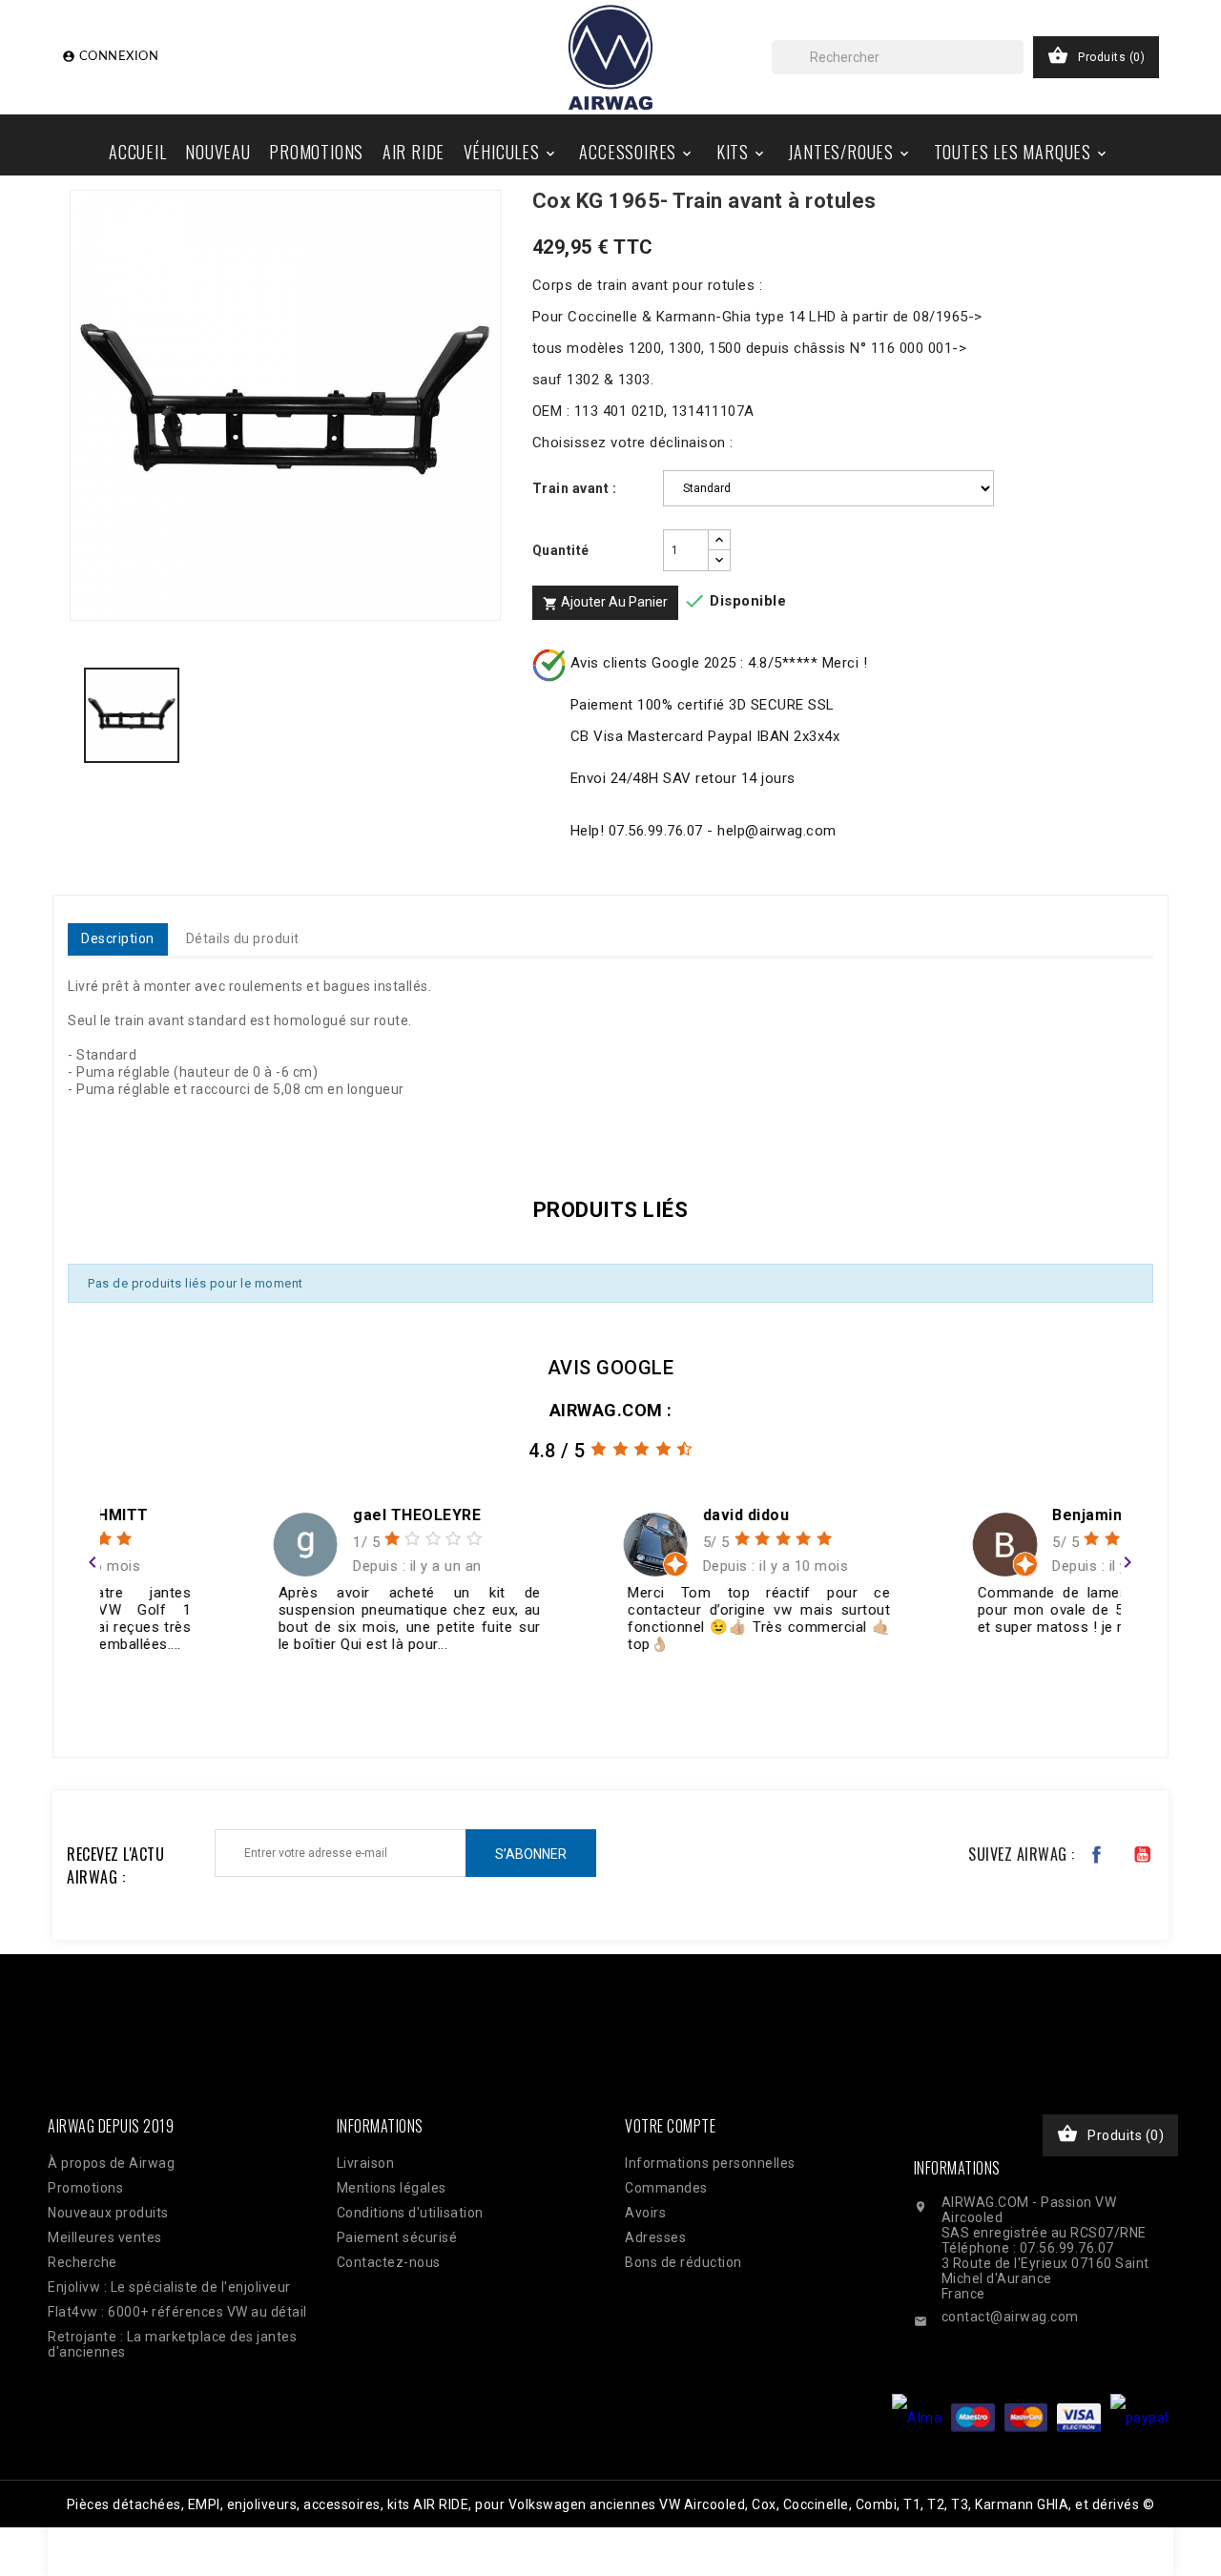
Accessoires (637, 152)
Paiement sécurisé (397, 2237)
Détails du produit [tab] (243, 938)
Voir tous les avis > (1056, 1703)
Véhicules (511, 152)
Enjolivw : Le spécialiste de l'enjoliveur (169, 2287)
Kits (742, 152)
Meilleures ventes (105, 2237)
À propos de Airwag (111, 2163)
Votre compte (670, 2126)
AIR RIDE (414, 152)
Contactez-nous (389, 2262)
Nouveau (218, 152)
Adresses (655, 2237)
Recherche (83, 2262)
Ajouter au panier (605, 603)
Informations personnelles (710, 2163)
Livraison (366, 2163)
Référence (107, 1126)
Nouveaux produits (108, 2213)
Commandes (666, 2188)
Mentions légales (392, 2188)
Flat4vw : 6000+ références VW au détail (177, 2312)
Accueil (138, 152)
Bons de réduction (683, 2262)
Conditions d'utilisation (410, 2213)
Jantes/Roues (850, 152)
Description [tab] (118, 938)
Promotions (316, 152)
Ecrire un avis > (147, 1703)
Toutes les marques (1022, 152)
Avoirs (645, 2213)
